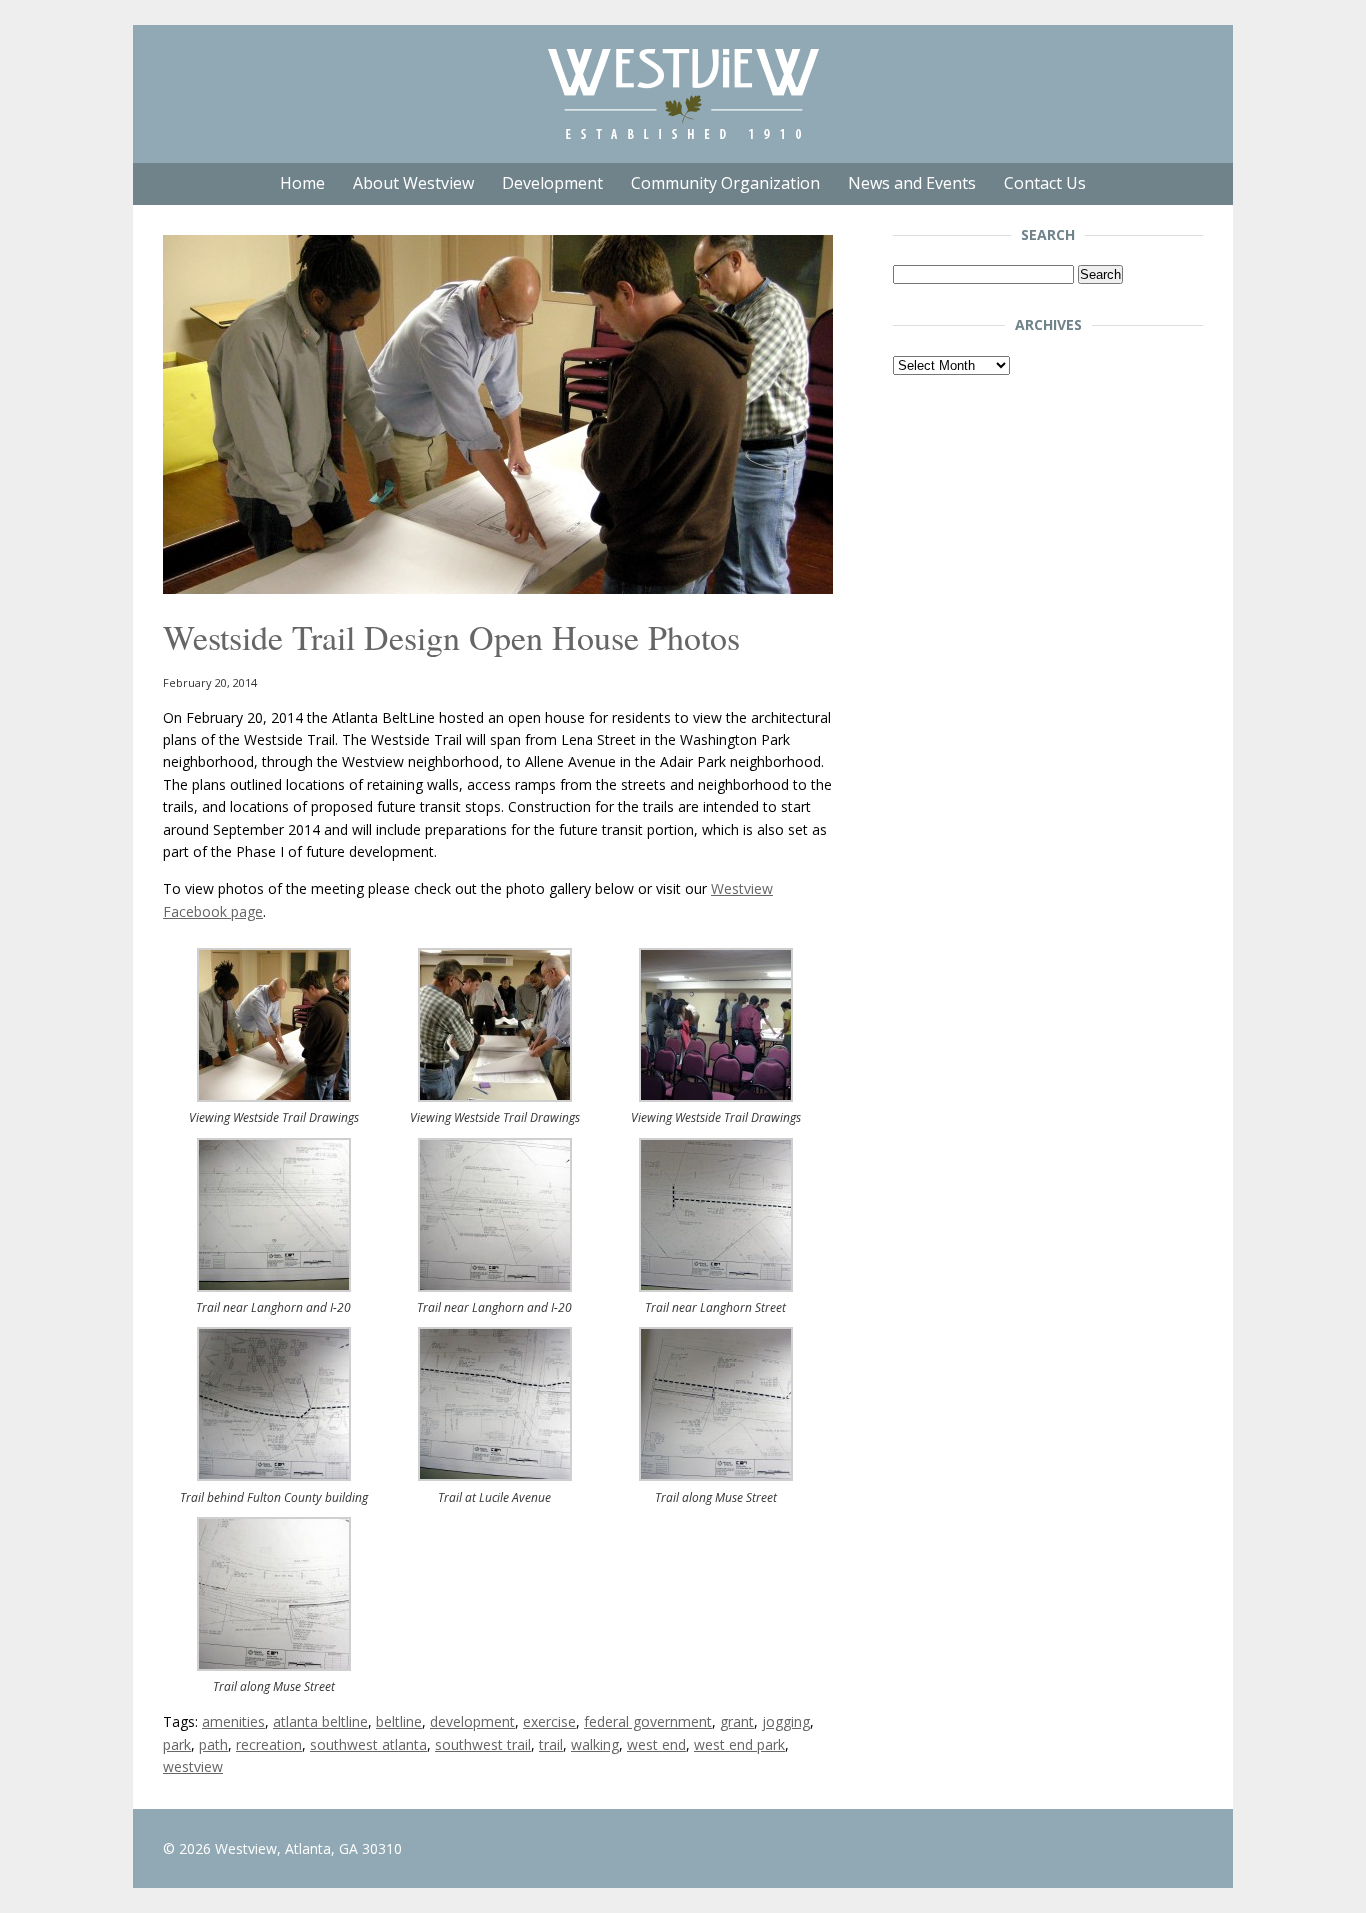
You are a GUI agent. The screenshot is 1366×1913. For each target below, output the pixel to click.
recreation (269, 1744)
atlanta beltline (320, 1721)
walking (595, 1744)
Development (552, 183)
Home (302, 183)
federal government (648, 1721)
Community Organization (725, 183)
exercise (549, 1721)
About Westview (413, 183)
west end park (739, 1744)
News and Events (912, 183)
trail (551, 1744)
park (177, 1744)
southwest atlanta (368, 1744)
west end (656, 1744)
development (472, 1721)
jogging (786, 1721)
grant (737, 1721)
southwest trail (483, 1744)
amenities (233, 1721)
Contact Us (1045, 183)
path (213, 1744)
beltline (399, 1721)
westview (193, 1766)
